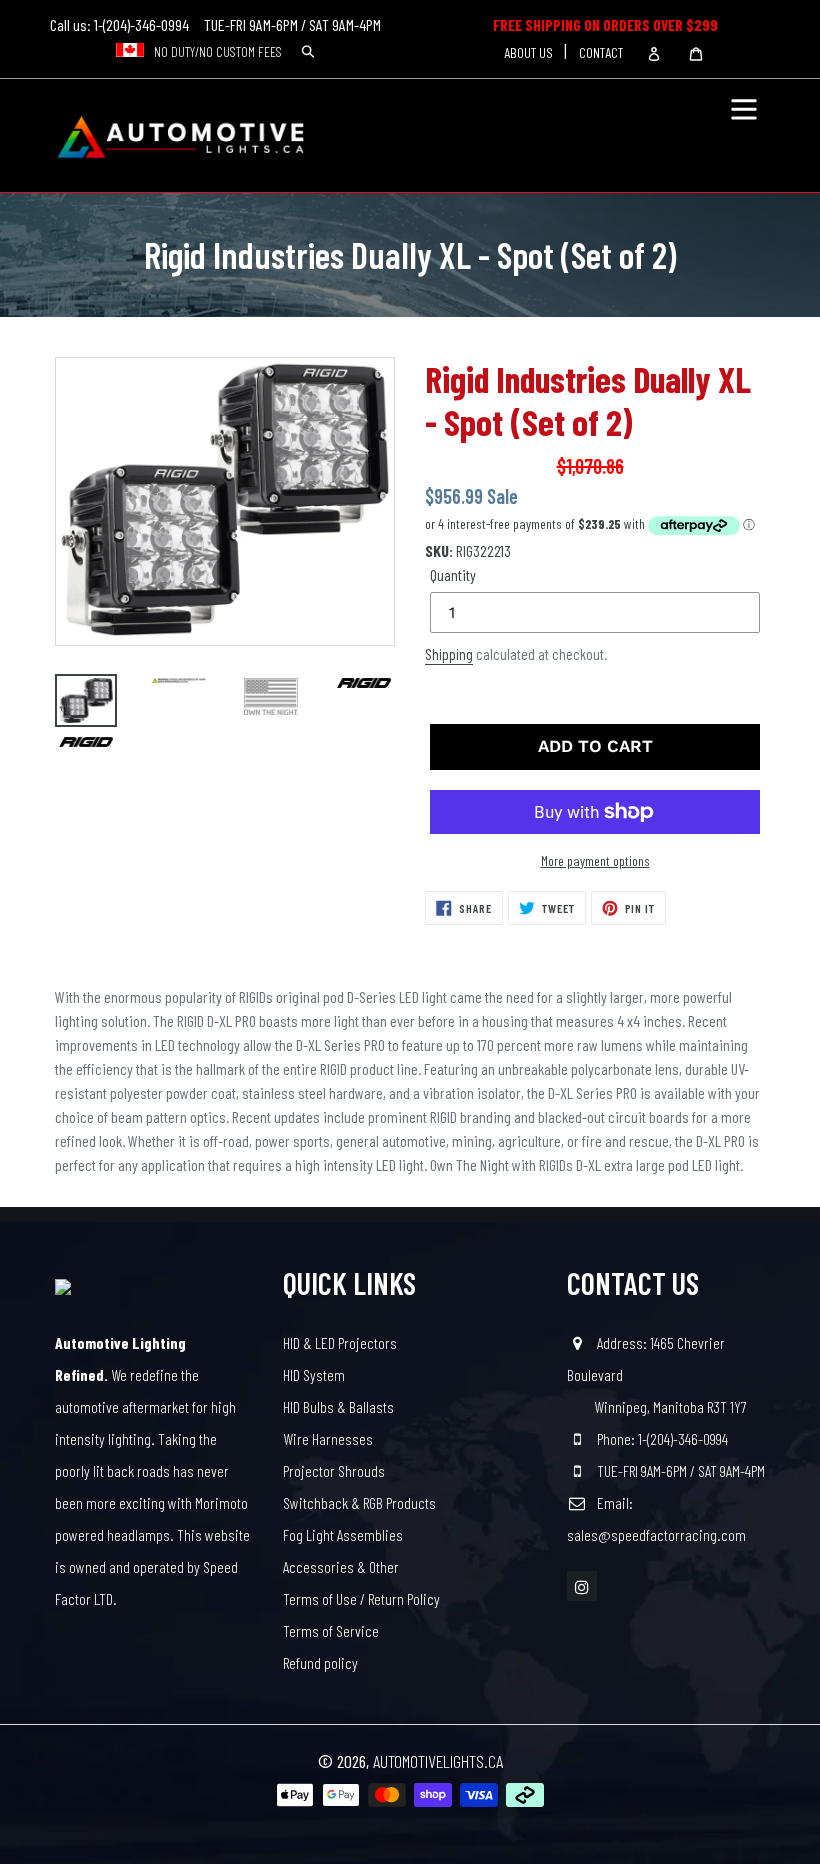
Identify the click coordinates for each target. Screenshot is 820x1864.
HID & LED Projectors (340, 1342)
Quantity (453, 574)
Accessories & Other (341, 1566)
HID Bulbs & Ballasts (338, 1406)
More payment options (595, 860)
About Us (528, 52)
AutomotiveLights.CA (438, 1761)
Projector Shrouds (334, 1470)
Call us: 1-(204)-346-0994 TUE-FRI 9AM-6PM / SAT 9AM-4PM (215, 24)
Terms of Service (331, 1630)
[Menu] (744, 95)
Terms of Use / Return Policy (361, 1598)
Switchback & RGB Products (359, 1502)
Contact (601, 52)
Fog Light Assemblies (343, 1534)
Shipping (449, 654)
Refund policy (320, 1662)
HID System (314, 1374)
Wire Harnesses (328, 1438)
